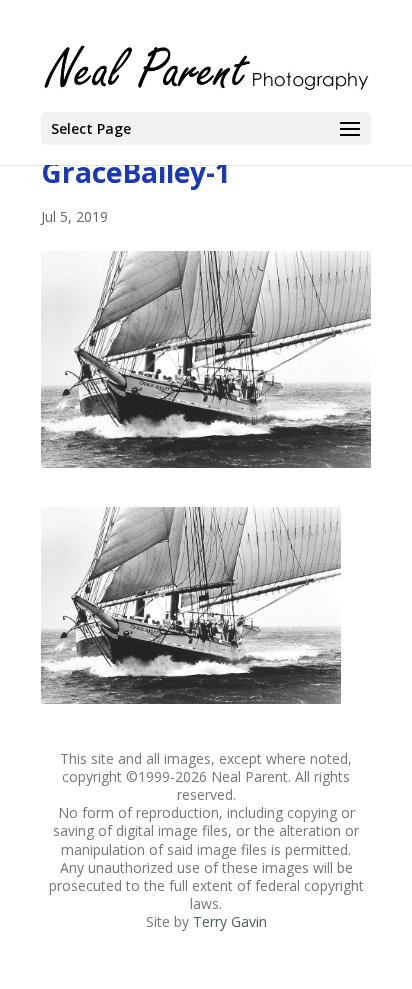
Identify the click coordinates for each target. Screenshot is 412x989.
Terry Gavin (230, 921)
